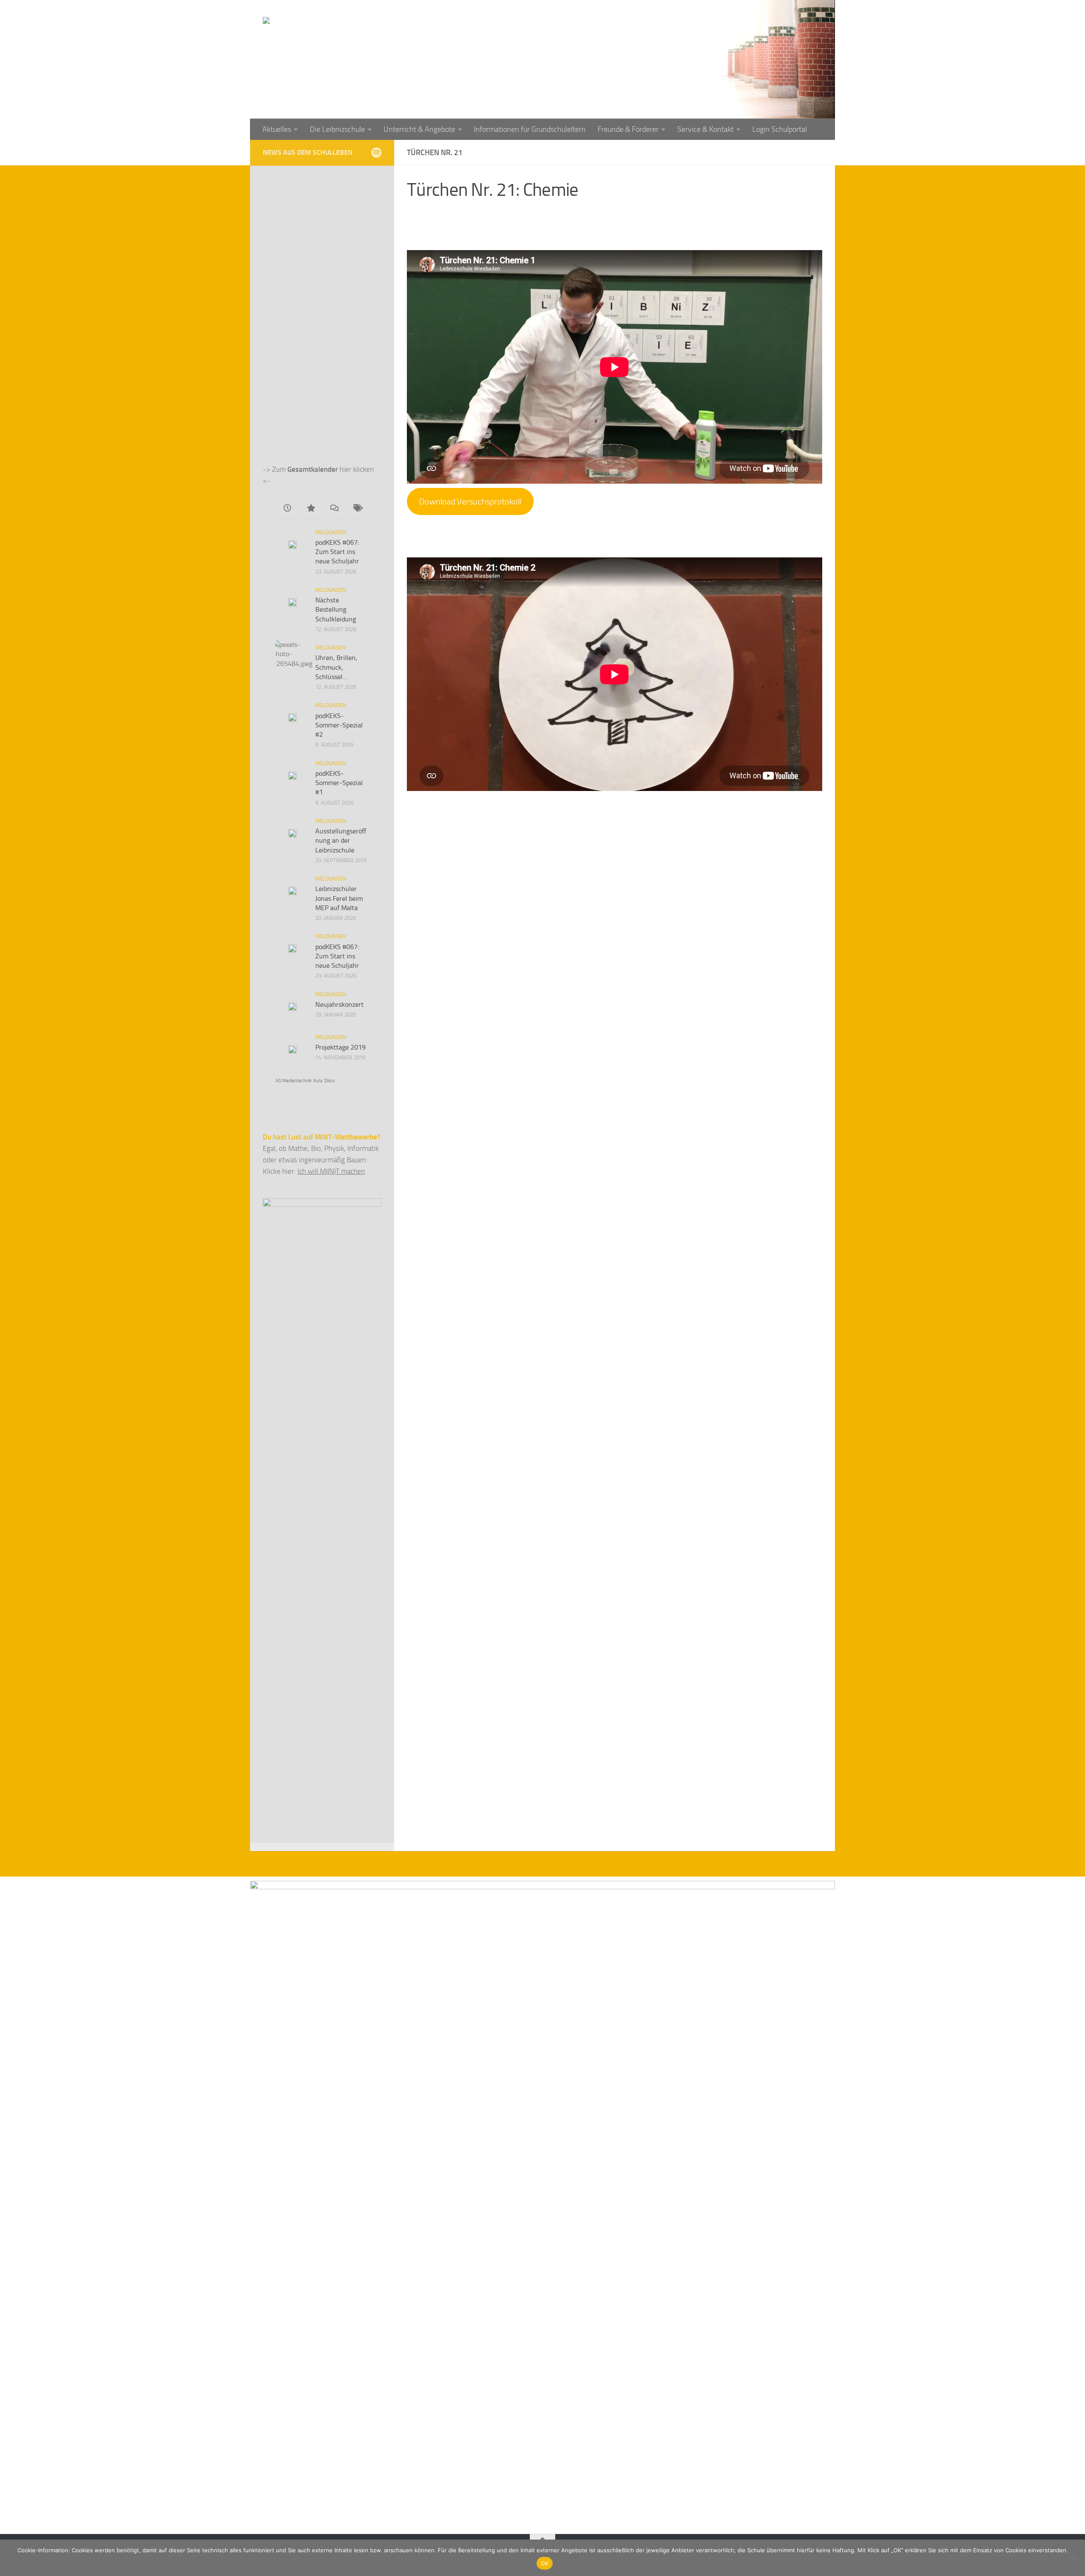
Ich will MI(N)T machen (331, 1171)
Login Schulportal (780, 129)
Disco (330, 1081)
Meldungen (331, 532)
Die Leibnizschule (337, 129)
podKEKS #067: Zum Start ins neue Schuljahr (337, 552)
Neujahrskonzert (339, 1004)
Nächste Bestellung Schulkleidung (336, 610)
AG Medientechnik (294, 1081)
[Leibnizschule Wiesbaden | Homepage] (357, 38)
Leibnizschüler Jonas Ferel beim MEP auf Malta (339, 898)
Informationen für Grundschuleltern (530, 129)
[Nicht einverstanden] (1074, 2558)
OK (545, 2563)
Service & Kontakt (705, 129)
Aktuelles (277, 129)
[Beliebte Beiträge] (310, 509)
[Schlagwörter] (357, 509)
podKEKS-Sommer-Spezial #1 (339, 783)
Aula (318, 1081)
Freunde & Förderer (628, 129)
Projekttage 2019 (341, 1047)
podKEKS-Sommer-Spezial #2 (339, 725)
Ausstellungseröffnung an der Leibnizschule (341, 841)
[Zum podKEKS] (376, 152)
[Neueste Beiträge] (287, 509)
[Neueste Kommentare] (334, 509)
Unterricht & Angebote (419, 129)
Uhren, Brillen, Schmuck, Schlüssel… (336, 667)
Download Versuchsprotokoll (470, 501)
